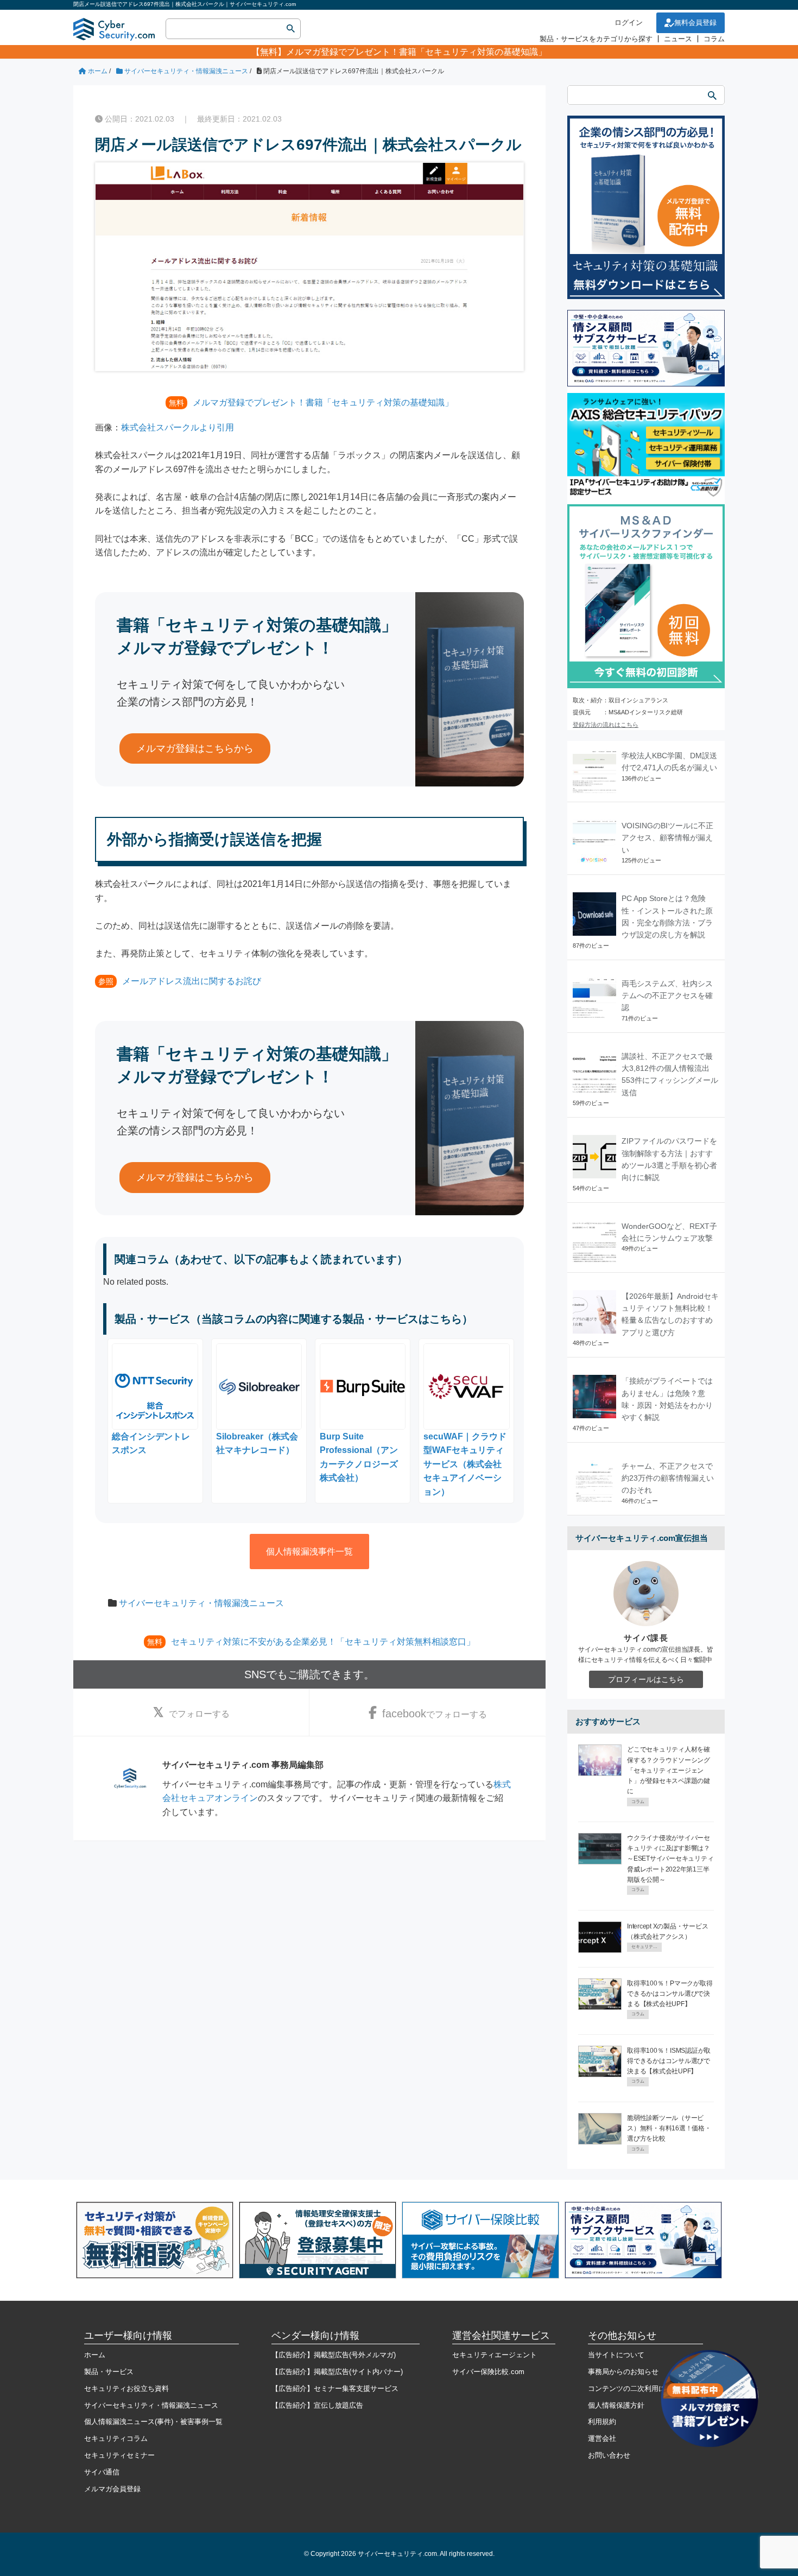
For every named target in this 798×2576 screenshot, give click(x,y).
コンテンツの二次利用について (637, 2388)
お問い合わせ (609, 2455)
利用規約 (602, 2422)
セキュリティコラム (116, 2438)
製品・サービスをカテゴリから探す (596, 39)
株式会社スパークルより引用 (178, 427)
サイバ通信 (102, 2472)
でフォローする (199, 1714)
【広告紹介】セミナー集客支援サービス (335, 2388)
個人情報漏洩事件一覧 (309, 1552)
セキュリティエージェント (495, 2355)
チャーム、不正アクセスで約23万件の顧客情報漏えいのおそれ (668, 1478)
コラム (714, 39)
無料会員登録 (695, 23)
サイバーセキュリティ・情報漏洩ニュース (201, 1603)
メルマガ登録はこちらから (195, 748)
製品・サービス (109, 2372)
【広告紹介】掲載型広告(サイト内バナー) (337, 2372)
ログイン (629, 23)
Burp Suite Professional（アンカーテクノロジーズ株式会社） (359, 1457)
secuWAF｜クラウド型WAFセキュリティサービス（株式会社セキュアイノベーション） (465, 1464)
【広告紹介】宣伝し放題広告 (317, 2405)
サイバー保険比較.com (488, 2372)
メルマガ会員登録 (112, 2489)
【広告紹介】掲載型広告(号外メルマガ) (334, 2355)
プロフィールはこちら (646, 1679)
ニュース (678, 39)
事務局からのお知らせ (623, 2372)
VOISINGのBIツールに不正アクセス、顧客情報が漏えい (667, 838)
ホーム (95, 2355)
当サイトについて (616, 2355)
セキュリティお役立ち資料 (126, 2388)
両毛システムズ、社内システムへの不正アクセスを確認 (667, 996)
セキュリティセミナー (119, 2455)
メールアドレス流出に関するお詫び (192, 981)
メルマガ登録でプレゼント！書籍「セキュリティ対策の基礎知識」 (416, 52)
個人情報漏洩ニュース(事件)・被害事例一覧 (153, 2422)
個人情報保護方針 (616, 2405)
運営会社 (602, 2438)
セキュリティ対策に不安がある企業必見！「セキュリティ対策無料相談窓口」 (323, 1642)
